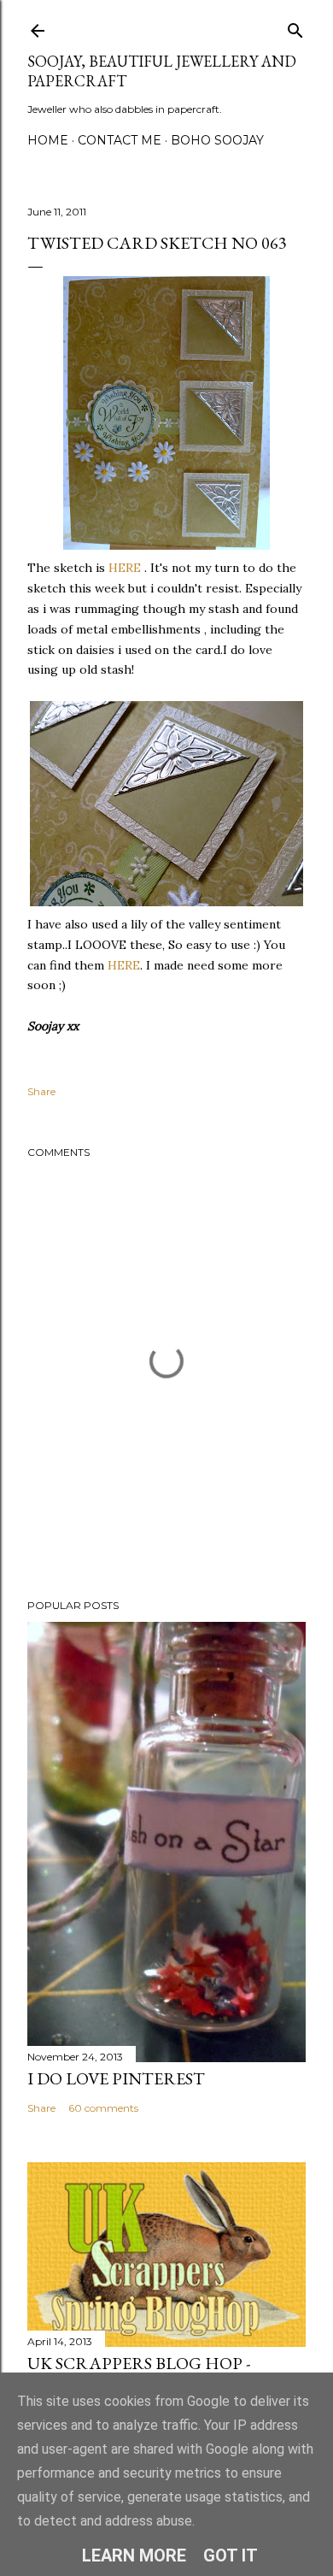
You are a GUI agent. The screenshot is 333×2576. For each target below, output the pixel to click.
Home (48, 140)
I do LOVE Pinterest (116, 2078)
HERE (123, 568)
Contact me (120, 140)
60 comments (103, 2108)
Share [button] (41, 1091)
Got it (231, 2555)
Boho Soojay (217, 140)
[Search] (295, 27)
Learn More (134, 2555)
